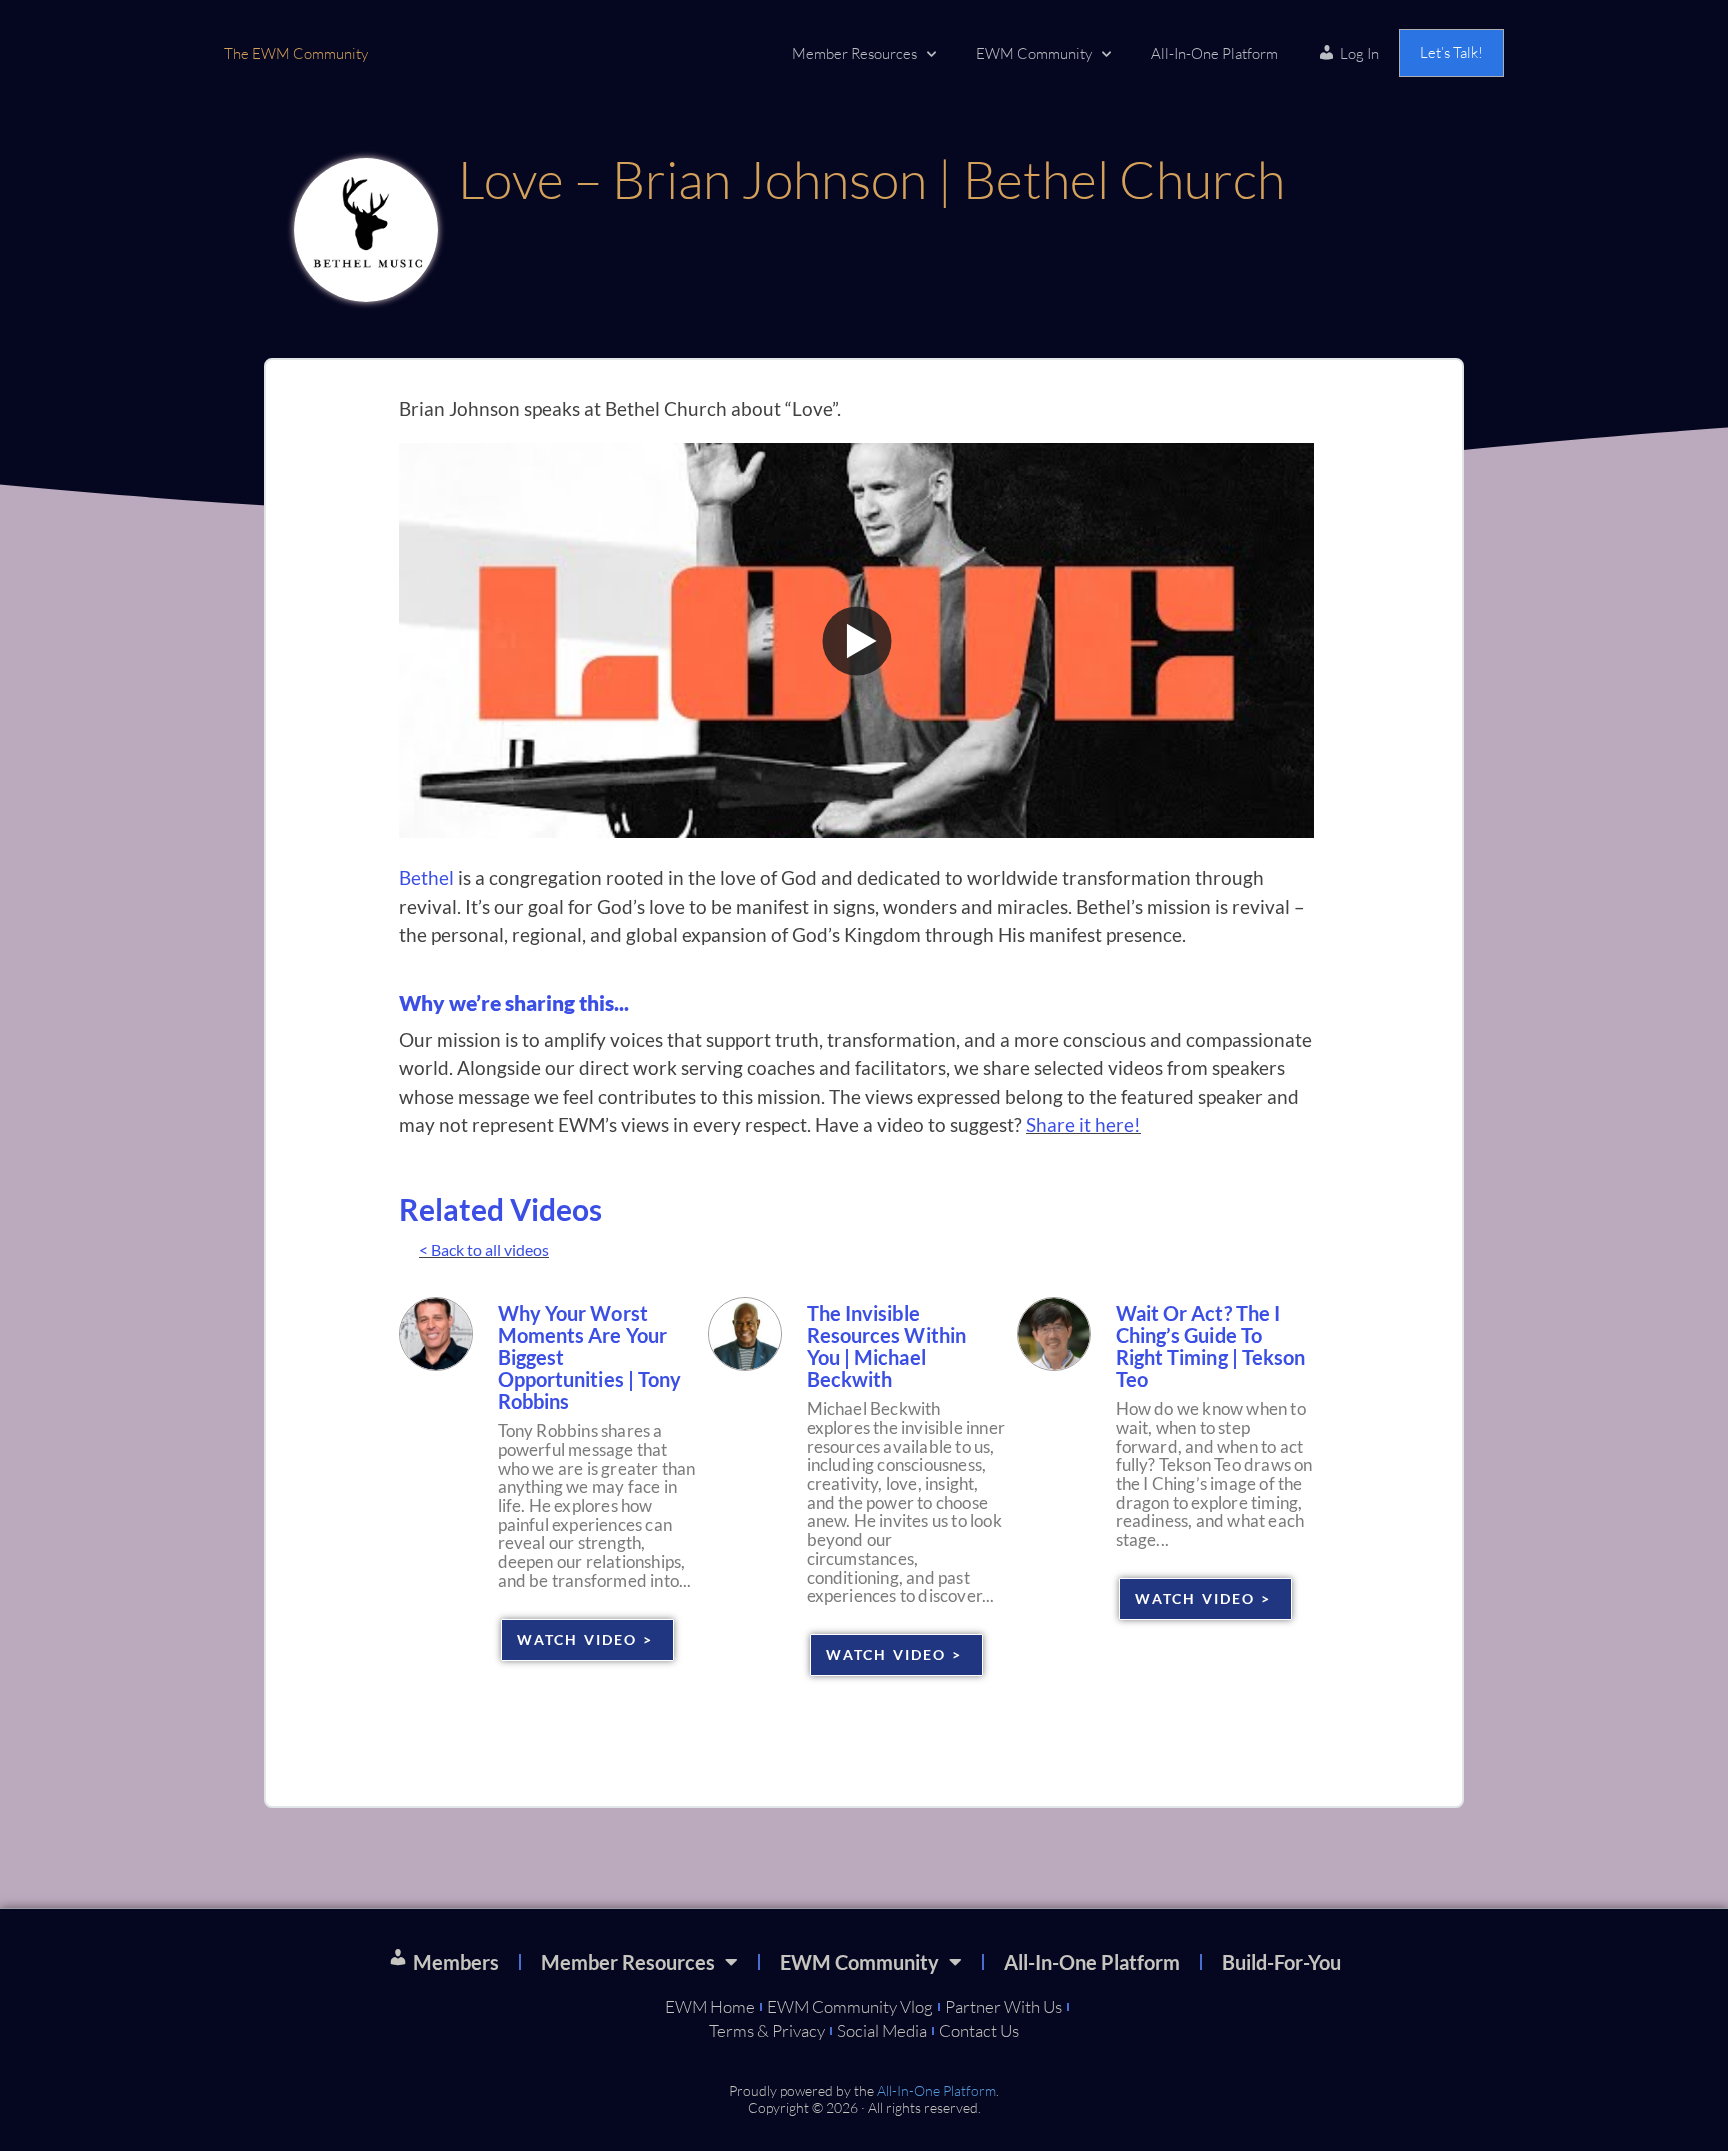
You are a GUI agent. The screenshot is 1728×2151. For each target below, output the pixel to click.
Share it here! (1083, 1124)
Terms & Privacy (767, 2030)
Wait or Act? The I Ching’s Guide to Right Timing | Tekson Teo (1211, 1346)
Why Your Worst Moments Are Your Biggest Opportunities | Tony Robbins (590, 1357)
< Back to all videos (484, 1249)
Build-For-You (1281, 1962)
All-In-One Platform (1214, 53)
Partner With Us (1003, 2006)
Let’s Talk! (1451, 52)
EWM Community (1034, 53)
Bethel (426, 877)
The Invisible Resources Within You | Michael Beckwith (887, 1346)
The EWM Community (296, 53)
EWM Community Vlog (850, 2006)
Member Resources (854, 53)
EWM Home (710, 2006)
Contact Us (979, 2030)
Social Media (882, 2030)
